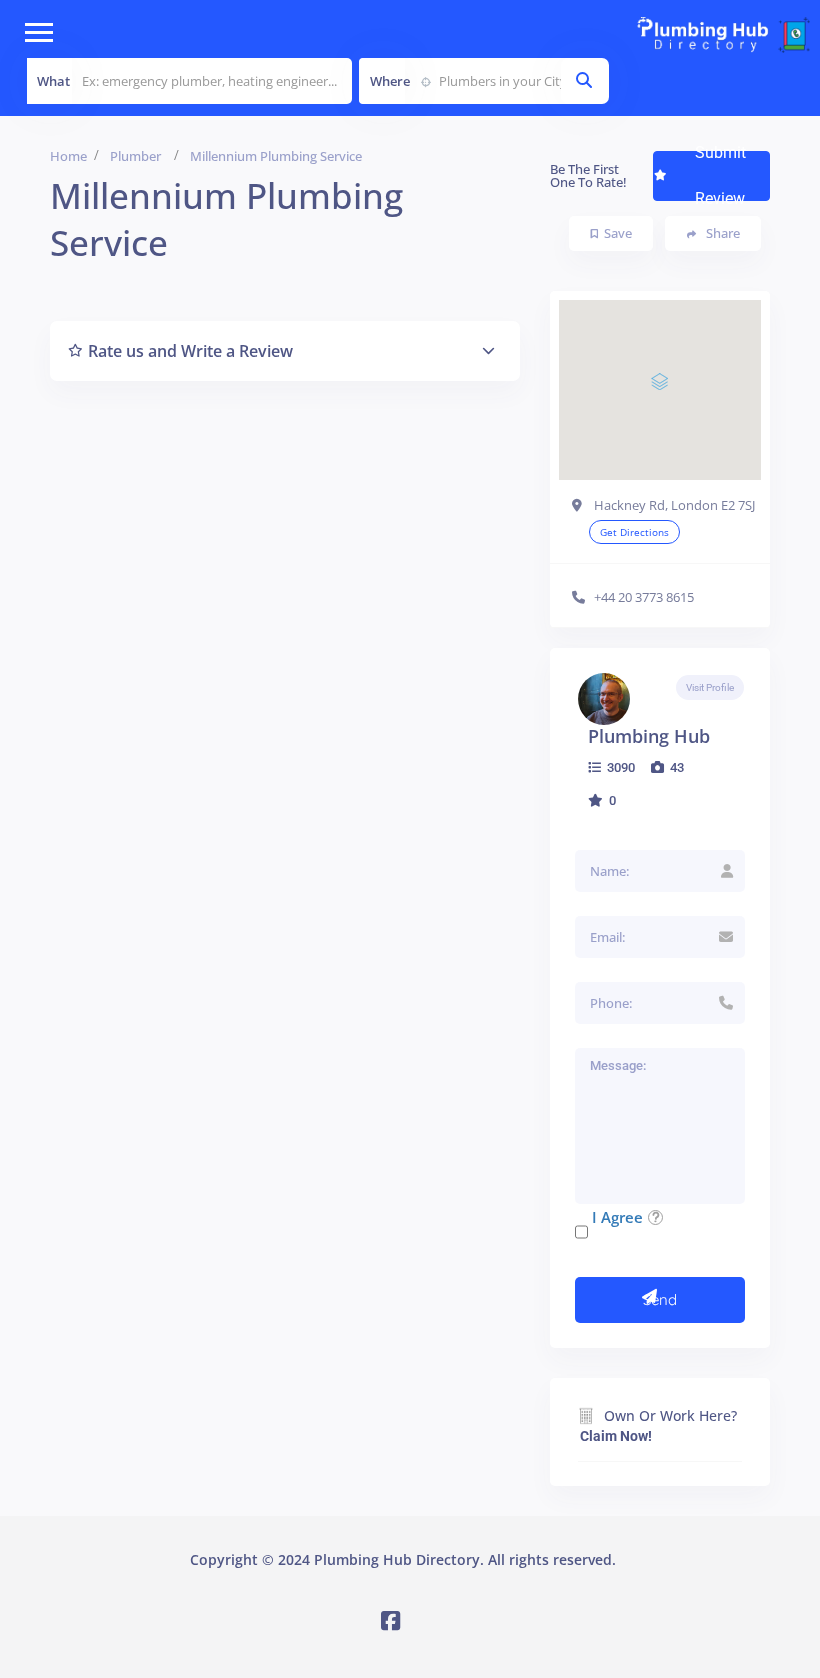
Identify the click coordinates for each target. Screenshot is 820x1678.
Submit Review (720, 176)
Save (618, 233)
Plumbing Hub (649, 736)
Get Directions (634, 532)
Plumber (135, 156)
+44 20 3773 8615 (644, 597)
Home (68, 156)
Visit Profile (710, 687)
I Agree (617, 1217)
